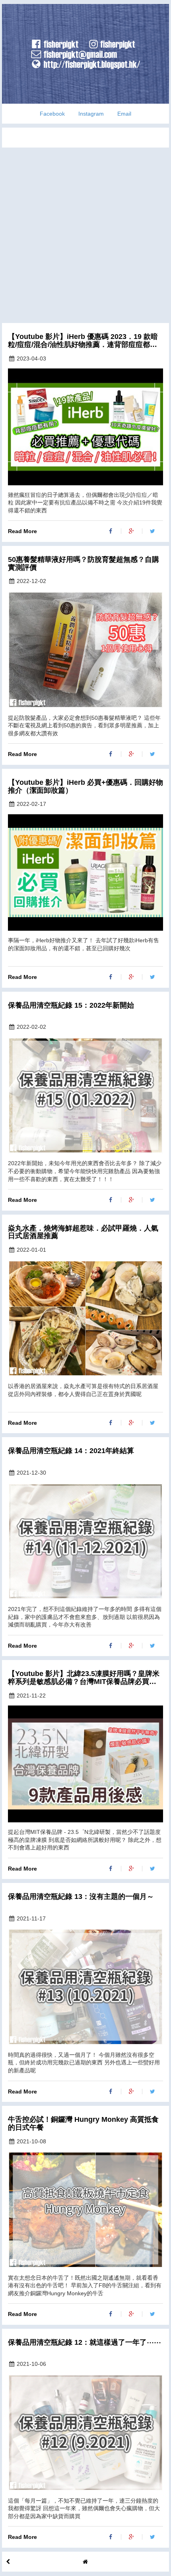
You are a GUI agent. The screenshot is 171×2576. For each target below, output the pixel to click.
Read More (22, 531)
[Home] (85, 2562)
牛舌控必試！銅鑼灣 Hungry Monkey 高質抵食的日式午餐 (83, 2124)
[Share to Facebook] (111, 531)
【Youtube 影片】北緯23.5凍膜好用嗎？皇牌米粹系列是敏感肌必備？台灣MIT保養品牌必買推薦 (84, 1678)
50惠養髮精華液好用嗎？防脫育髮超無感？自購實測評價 (84, 564)
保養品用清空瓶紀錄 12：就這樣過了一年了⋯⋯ (85, 2343)
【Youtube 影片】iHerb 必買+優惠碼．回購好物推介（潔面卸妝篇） (85, 787)
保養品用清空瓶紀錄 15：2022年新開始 (71, 1005)
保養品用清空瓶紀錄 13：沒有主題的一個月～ (81, 1897)
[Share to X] (153, 531)
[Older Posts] (8, 2562)
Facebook (52, 114)
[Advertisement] (85, 233)
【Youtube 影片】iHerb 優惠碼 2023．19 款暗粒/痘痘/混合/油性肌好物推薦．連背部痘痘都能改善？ (83, 341)
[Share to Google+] (132, 531)
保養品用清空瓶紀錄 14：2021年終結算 (71, 1451)
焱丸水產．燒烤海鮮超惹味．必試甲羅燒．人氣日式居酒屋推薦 (83, 1232)
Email (124, 114)
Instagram (91, 114)
